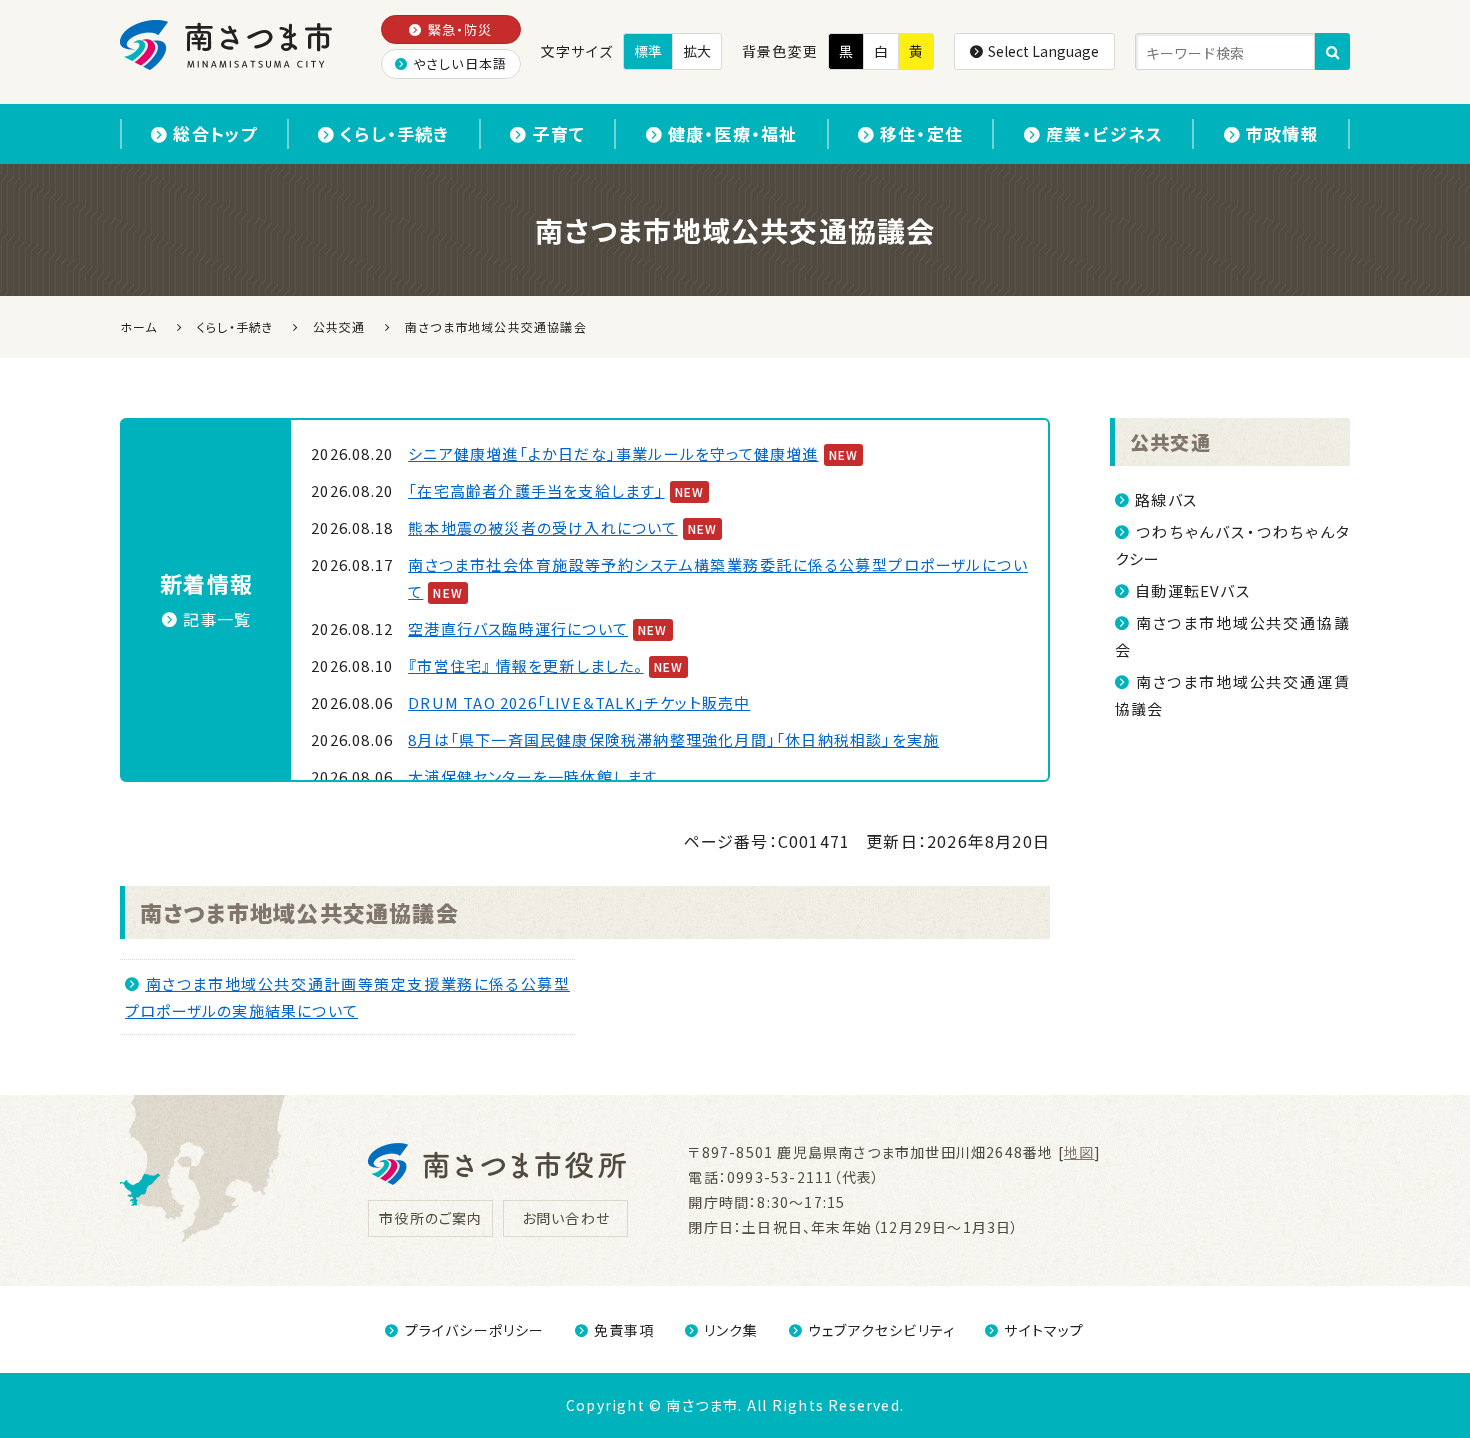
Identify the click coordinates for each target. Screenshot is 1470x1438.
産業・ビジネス (1104, 133)
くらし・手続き (394, 133)
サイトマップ (1044, 1330)
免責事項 (624, 1330)
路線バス (1166, 499)
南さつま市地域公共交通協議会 (299, 912)
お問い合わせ (566, 1218)
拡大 (697, 51)
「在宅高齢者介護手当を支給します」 (536, 490)
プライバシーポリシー (474, 1330)
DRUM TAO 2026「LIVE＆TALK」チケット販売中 (579, 702)
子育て (558, 133)
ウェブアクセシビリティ (881, 1330)
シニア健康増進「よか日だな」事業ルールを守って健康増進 (613, 453)
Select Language (1043, 51)
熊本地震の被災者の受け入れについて (542, 527)
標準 (648, 51)
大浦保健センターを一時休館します (532, 776)
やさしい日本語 (460, 63)
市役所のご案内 (430, 1218)
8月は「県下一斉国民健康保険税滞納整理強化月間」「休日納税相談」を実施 (673, 739)
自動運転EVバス (1192, 590)
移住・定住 (921, 133)
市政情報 (1282, 133)
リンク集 (731, 1330)
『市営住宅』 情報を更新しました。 (525, 665)
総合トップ (215, 133)
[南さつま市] (227, 45)
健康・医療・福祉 (733, 133)
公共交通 (1170, 441)
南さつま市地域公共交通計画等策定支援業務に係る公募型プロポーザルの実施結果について (347, 997)
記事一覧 (217, 619)
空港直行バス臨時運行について (518, 628)
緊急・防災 (460, 29)
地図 (1079, 1152)
